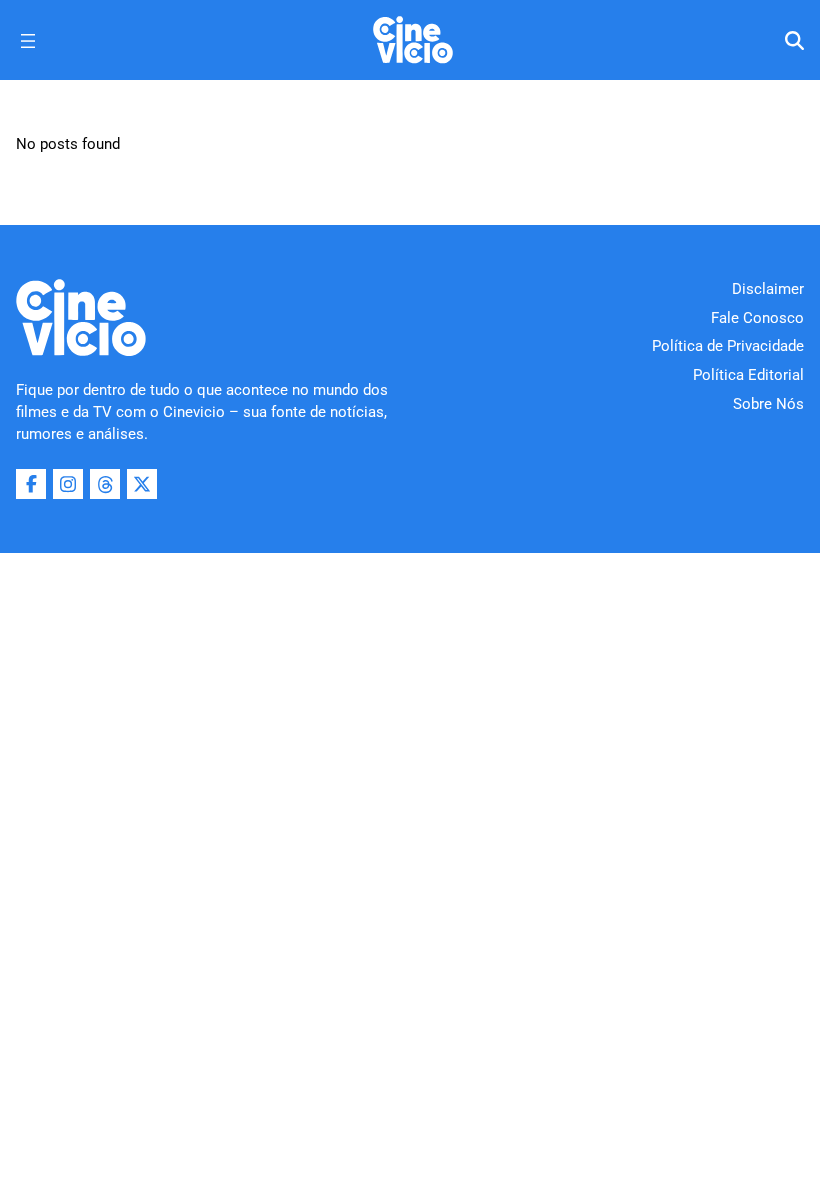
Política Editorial (748, 375)
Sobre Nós (768, 404)
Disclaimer (768, 289)
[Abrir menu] (28, 41)
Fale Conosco (757, 318)
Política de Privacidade (728, 346)
